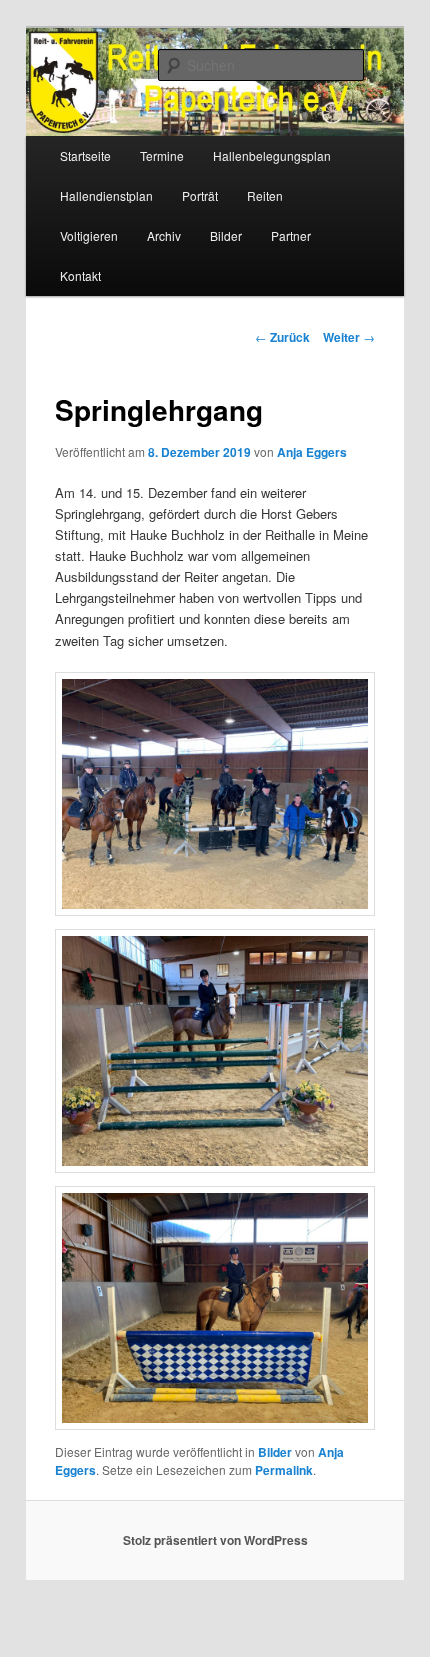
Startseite (85, 155)
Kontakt (80, 275)
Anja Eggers (312, 452)
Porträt (200, 195)
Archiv (164, 235)
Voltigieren (89, 235)
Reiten (265, 195)
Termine (162, 155)
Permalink (284, 1470)
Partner (291, 235)
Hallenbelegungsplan (272, 155)
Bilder (226, 235)
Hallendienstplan (106, 195)
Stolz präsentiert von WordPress (215, 1540)
